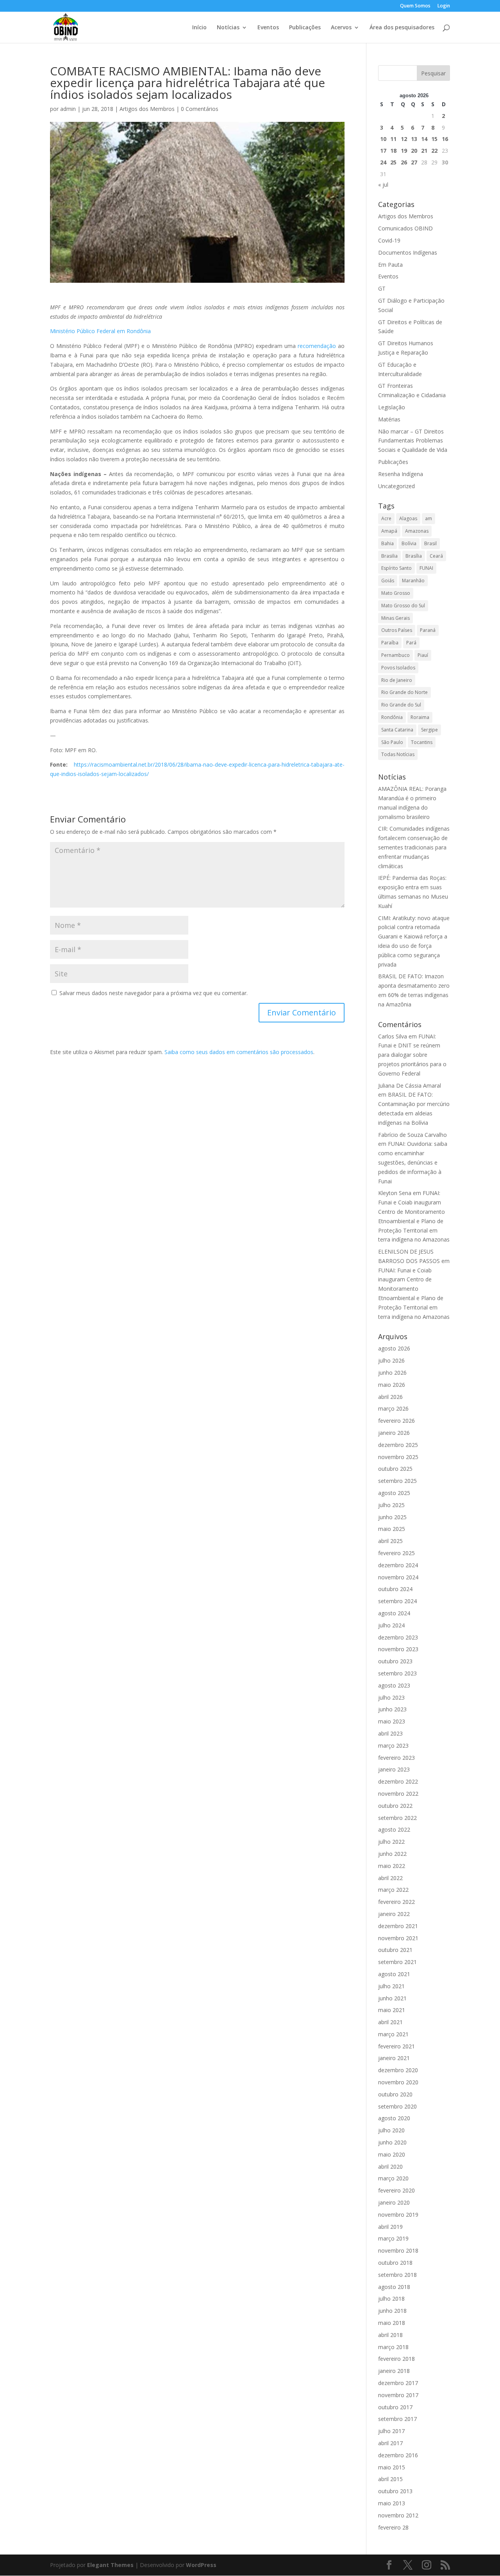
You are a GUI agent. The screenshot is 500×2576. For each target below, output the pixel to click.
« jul (383, 185)
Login (444, 6)
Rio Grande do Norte (404, 692)
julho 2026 (391, 1360)
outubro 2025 (395, 1469)
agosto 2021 (394, 1974)
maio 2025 (392, 1529)
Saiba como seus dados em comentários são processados (239, 1052)
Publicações (305, 28)
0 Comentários (200, 109)
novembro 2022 (398, 1794)
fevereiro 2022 (396, 1902)
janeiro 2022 (394, 1914)
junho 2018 (392, 2311)
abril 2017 (390, 2443)
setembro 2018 (397, 2275)
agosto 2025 (394, 1493)
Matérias (389, 419)
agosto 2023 (394, 1685)
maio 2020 (392, 2154)
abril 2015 (390, 2479)
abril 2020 (390, 2167)
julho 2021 (391, 1986)
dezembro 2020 (398, 2070)
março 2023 (393, 1746)
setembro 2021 (397, 1962)
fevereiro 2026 (396, 1421)
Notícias (228, 28)
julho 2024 (391, 1625)
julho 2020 (391, 2130)
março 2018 (393, 2347)
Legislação (392, 407)
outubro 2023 (395, 1661)
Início (199, 28)
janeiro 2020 (394, 2202)
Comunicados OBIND (405, 228)
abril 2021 (390, 2022)
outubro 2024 (395, 1589)
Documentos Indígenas (408, 252)
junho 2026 (392, 1373)
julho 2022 (391, 1842)
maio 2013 (392, 2503)
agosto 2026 (394, 1348)
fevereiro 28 (393, 2527)
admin (68, 109)
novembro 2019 (398, 2215)
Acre (386, 518)
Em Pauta (390, 265)
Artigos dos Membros (147, 109)
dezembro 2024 (398, 1565)
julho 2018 (391, 2299)
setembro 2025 (397, 1481)
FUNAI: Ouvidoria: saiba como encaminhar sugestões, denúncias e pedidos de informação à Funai (413, 1162)
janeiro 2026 (394, 1433)
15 (434, 139)
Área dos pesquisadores (402, 28)
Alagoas (408, 518)
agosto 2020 (394, 2118)
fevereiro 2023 (396, 1758)
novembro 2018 (398, 2250)
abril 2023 (390, 1733)
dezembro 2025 (398, 1445)
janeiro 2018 (394, 2371)
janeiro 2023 (394, 1769)
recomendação (318, 346)
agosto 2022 (394, 1829)
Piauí (423, 655)
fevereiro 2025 (396, 1553)
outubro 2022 (395, 1806)
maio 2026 (392, 1385)
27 (414, 162)
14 (424, 139)
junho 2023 (392, 1709)
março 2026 (393, 1408)
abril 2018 (390, 2335)
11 (393, 139)
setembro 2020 (397, 2106)
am (429, 518)
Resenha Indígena (401, 474)
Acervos (341, 28)
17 (383, 151)
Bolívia (409, 543)
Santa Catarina (397, 730)
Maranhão (413, 581)
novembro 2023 (398, 1649)
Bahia (387, 543)
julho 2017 (391, 2431)
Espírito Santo (396, 568)
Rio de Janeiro (397, 680)
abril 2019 (390, 2227)
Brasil (430, 543)
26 (404, 162)
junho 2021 (392, 1998)
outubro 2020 (395, 2094)
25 (393, 162)
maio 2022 (392, 1866)
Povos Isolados (398, 668)
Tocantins (422, 742)
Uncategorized (396, 486)
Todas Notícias (398, 754)
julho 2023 (391, 1697)
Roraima (420, 717)
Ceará (436, 556)
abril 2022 (390, 1878)
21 (424, 151)
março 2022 (393, 1890)
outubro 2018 (395, 2263)
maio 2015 (392, 2467)
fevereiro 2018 (396, 2359)
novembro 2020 (398, 2082)
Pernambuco (396, 655)
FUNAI (426, 568)
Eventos (268, 28)
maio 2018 (392, 2323)
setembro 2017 (397, 2419)
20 (414, 151)
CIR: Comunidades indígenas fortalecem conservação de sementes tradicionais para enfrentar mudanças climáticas (414, 847)
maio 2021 (392, 2010)
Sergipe (429, 730)
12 (404, 139)
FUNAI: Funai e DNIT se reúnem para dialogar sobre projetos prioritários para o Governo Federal (412, 1055)
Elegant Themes (110, 2565)
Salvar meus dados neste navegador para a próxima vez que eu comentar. (154, 993)
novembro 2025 (398, 1457)
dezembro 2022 (398, 1781)
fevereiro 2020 (396, 2190)
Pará (411, 643)
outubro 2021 (395, 1950)
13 (414, 139)
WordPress (201, 2565)
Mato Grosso (396, 593)
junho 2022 (392, 1854)
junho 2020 (392, 2142)
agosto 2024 (394, 1613)
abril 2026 (390, 1397)
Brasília (414, 556)
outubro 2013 (395, 2491)
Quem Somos (415, 6)
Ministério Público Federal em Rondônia (100, 331)
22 (434, 151)
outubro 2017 (395, 2407)
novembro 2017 (398, 2395)
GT (382, 288)
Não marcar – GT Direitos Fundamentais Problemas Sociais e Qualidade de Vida (413, 441)
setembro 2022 (397, 1818)
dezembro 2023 (398, 1637)
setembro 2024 (397, 1601)
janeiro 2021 (394, 2058)
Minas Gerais (396, 618)
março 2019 (393, 2238)
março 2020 (393, 2178)
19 (404, 151)
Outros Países (397, 630)
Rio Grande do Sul (401, 705)
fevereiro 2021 (396, 2046)
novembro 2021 (398, 1938)
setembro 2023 (397, 1673)
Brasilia (389, 556)
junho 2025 (392, 1517)
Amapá (389, 531)
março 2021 (393, 2034)
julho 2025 (391, 1505)
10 (383, 139)
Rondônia (392, 717)
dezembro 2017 (398, 2383)
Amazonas (417, 531)
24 (383, 162)
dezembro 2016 (398, 2455)
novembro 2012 (398, 2515)
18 (393, 151)
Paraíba (390, 643)
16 (445, 139)
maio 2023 (392, 1721)
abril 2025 (390, 1541)
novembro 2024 (398, 1577)
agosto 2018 (394, 2287)
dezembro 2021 (398, 1926)
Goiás (388, 581)
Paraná (428, 630)
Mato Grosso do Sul (403, 606)
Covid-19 (389, 240)
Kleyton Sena (395, 1193)
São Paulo (392, 742)
